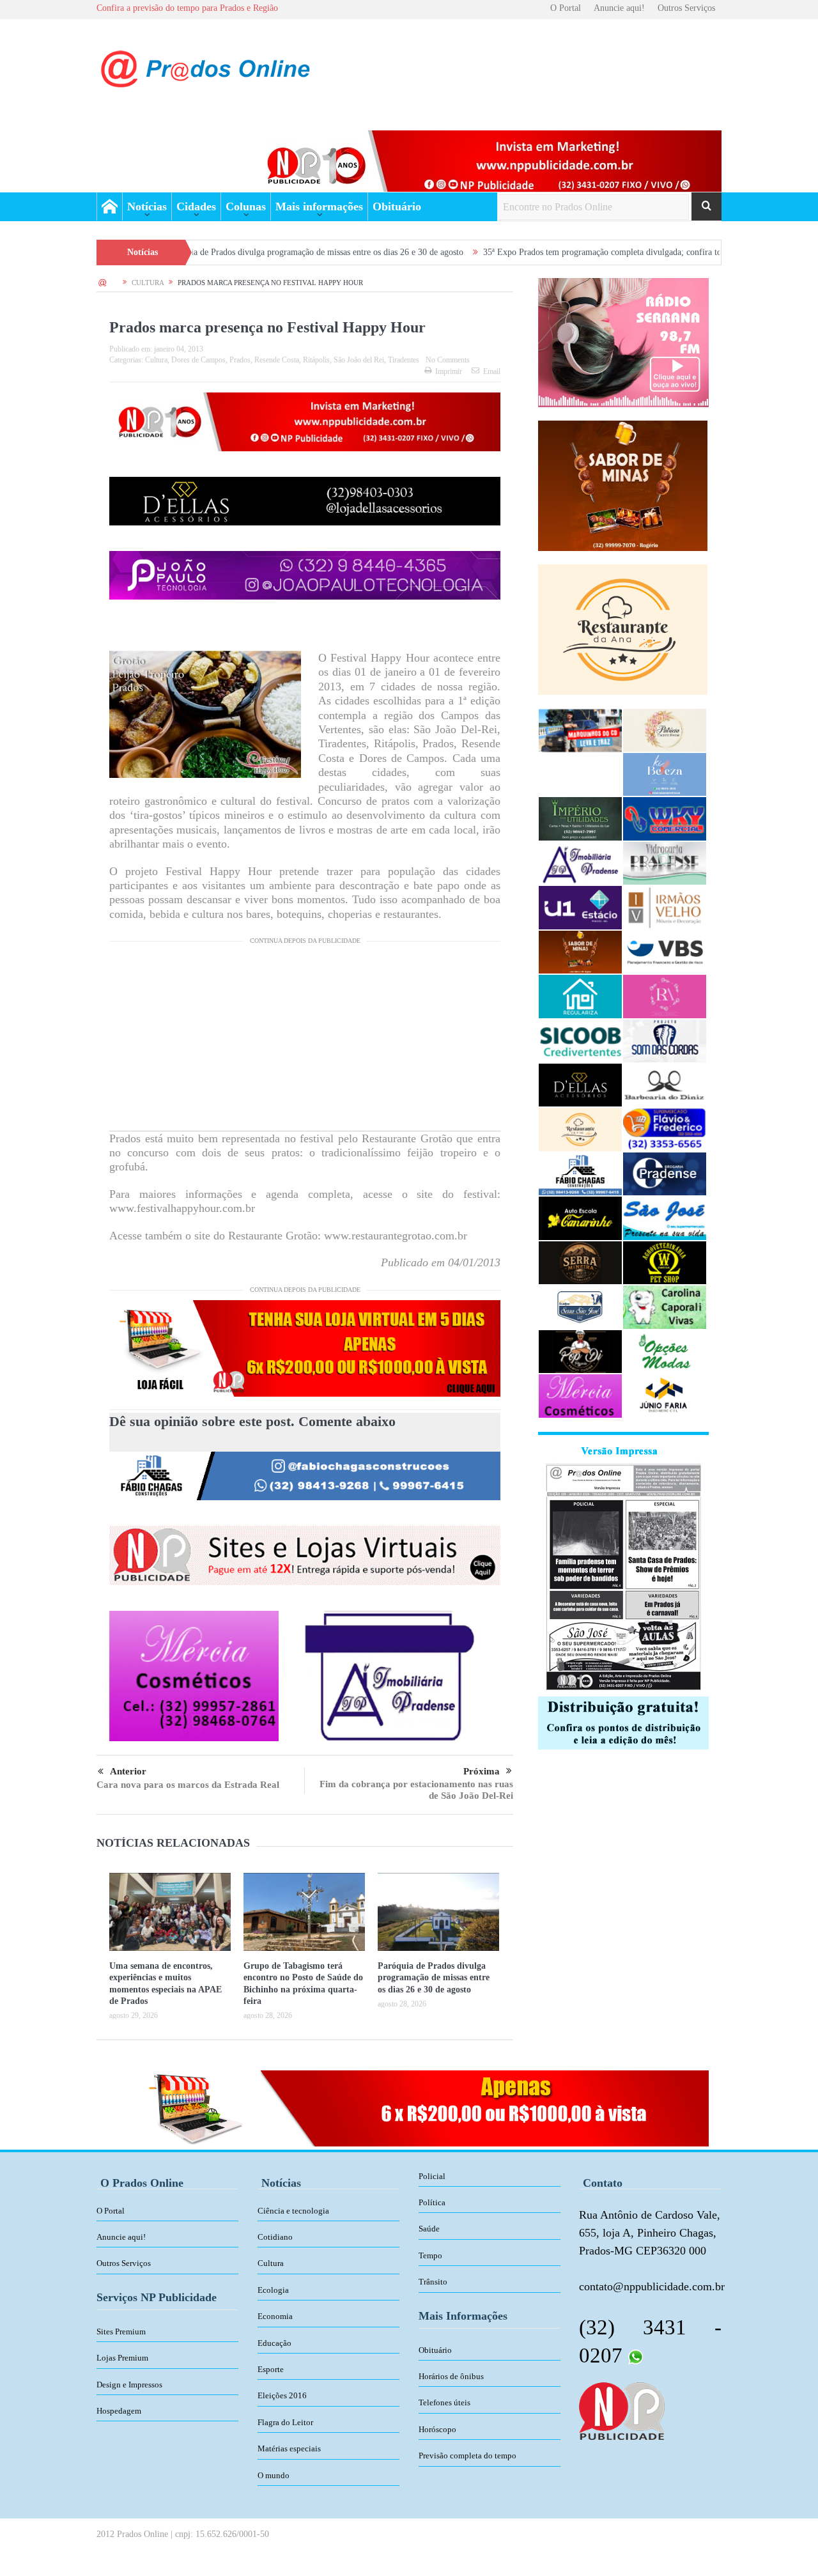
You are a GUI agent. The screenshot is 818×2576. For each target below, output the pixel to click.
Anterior (128, 1771)
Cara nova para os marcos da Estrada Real (188, 1785)
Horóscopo (437, 2429)
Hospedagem (119, 2411)
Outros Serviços (686, 8)
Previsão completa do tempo (467, 2456)
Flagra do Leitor (285, 2422)
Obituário (397, 206)
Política (432, 2202)
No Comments (448, 360)
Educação (274, 2343)
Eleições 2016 (282, 2395)
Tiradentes (404, 360)
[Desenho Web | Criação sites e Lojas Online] (621, 2410)
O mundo (274, 2475)
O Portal (566, 8)
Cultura (156, 360)
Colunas (246, 206)
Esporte (271, 2369)
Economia (275, 2316)
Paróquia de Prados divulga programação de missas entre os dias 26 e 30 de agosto (212, 252)
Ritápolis (316, 360)
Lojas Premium (122, 2358)
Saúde (429, 2229)
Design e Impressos (129, 2385)
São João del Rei (359, 360)
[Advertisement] (305, 1041)
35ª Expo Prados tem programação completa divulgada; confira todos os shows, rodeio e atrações (556, 252)
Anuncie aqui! (619, 8)
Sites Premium (121, 2332)
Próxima (482, 1771)
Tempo (430, 2255)
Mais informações (319, 206)
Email (492, 371)
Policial (432, 2176)
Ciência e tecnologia (293, 2211)
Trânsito (433, 2282)
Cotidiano (275, 2237)
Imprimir (449, 371)
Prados (240, 360)
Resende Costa (277, 360)
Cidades (196, 206)
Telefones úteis (444, 2402)
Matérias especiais (289, 2448)
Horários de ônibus (451, 2376)
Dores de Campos (198, 360)
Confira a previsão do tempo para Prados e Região (187, 8)
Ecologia (273, 2290)
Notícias (147, 206)
